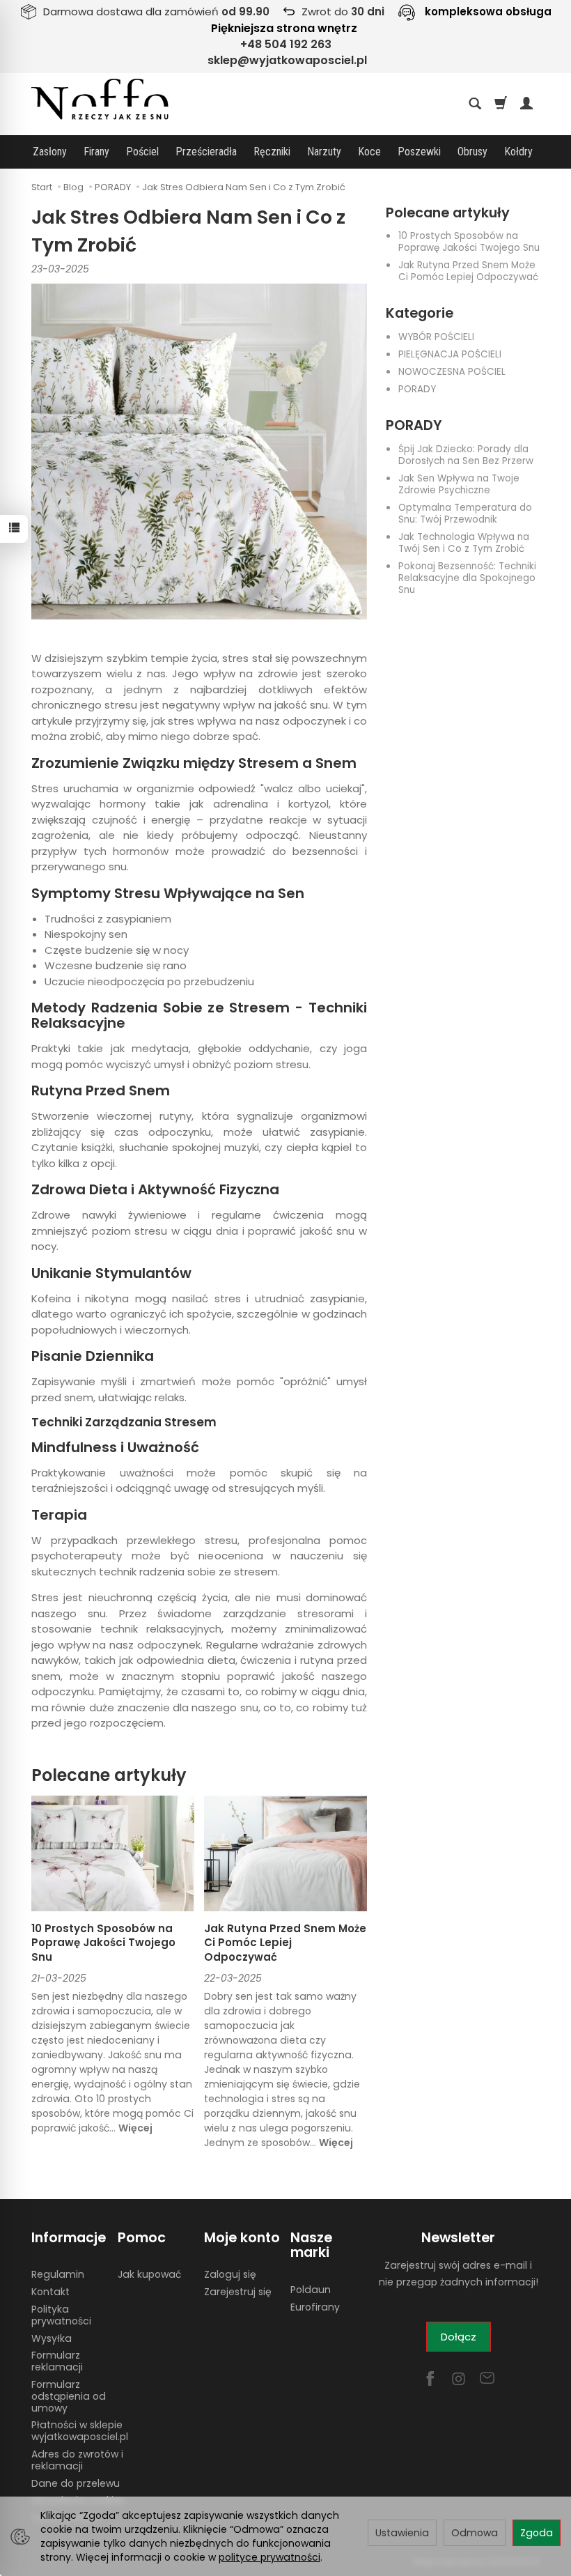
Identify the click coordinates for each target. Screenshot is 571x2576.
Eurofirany (315, 2307)
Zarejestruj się (238, 2292)
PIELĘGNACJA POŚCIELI (450, 354)
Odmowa (475, 2533)
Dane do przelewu (76, 2483)
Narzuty (324, 152)
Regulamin (58, 2274)
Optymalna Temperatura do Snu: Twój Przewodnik (465, 514)
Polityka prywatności (61, 2315)
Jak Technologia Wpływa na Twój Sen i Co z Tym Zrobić (464, 543)
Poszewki (419, 152)
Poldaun (311, 2290)
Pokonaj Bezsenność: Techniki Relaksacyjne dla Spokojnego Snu (467, 578)
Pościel (142, 152)
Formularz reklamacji (57, 2361)
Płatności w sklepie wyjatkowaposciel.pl (80, 2431)
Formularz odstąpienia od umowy (69, 2396)
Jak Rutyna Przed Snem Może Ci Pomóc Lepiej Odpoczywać (468, 271)
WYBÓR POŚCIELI (436, 337)
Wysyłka (52, 2338)
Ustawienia (402, 2533)
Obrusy (472, 152)
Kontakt (50, 2292)
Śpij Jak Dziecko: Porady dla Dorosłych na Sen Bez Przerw (466, 455)
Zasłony (50, 152)
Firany (96, 152)
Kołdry (518, 152)
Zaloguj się (230, 2274)
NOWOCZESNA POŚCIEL (452, 372)
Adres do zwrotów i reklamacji (77, 2460)
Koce (369, 152)
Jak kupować (149, 2274)
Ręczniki (272, 152)
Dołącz (459, 2337)
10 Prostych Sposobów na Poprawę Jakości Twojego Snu (469, 242)
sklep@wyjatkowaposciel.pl (287, 60)
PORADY (417, 389)
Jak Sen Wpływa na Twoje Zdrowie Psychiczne (459, 484)
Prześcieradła (206, 152)
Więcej (135, 2128)
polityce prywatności (269, 2557)
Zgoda (537, 2533)
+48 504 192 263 (286, 44)
